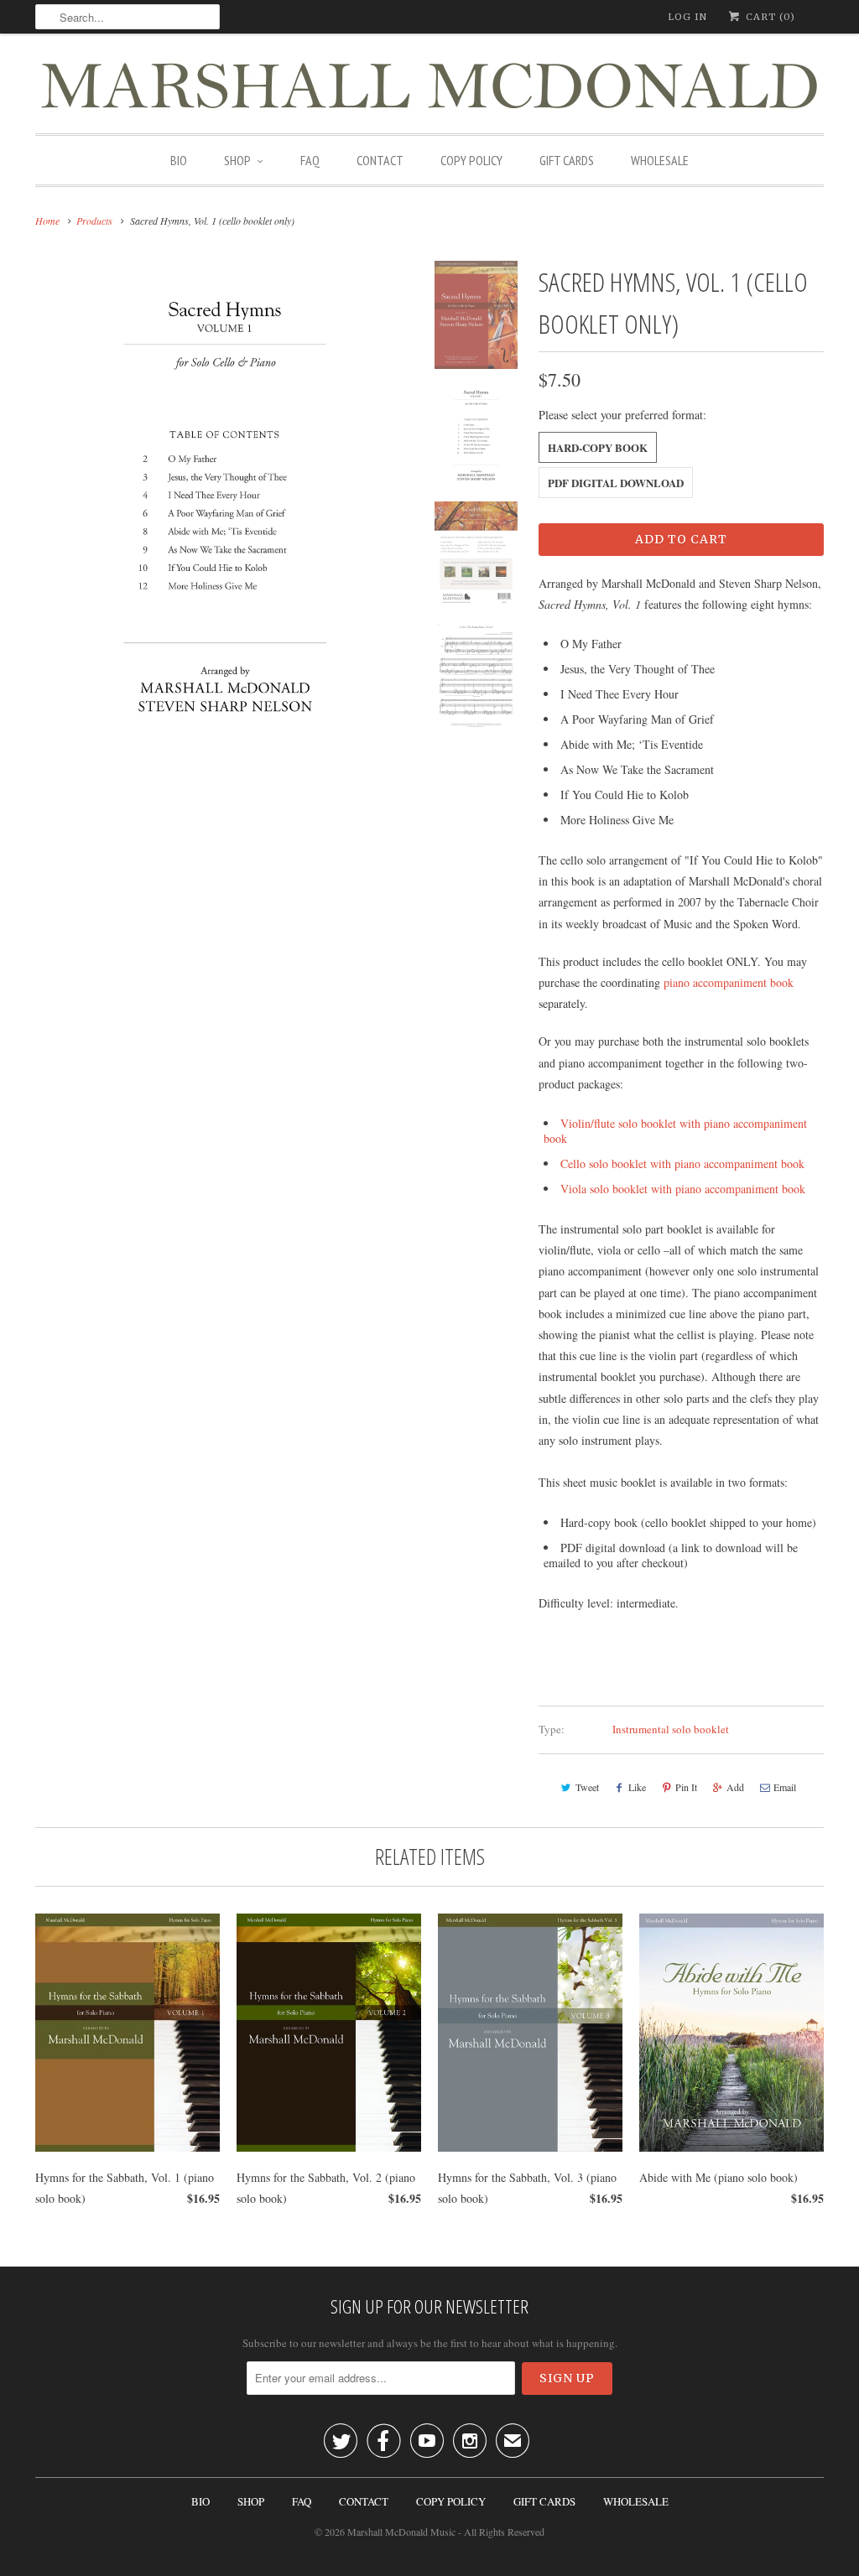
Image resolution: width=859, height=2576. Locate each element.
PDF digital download (616, 483)
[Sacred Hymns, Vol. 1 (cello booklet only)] (225, 506)
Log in (687, 17)
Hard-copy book (598, 447)
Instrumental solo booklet (671, 1729)
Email (785, 1787)
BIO (179, 160)
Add (735, 1787)
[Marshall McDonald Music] (429, 88)
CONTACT (380, 160)
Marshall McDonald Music (401, 2532)
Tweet (587, 1787)
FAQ (310, 160)
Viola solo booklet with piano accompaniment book (683, 1189)
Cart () (769, 17)
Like (637, 1787)
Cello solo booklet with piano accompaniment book (682, 1163)
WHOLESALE (660, 160)
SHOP (237, 160)
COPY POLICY (471, 160)
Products (94, 221)
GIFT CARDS (567, 160)
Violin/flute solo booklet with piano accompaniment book (675, 1131)
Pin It (686, 1787)
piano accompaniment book (729, 982)
